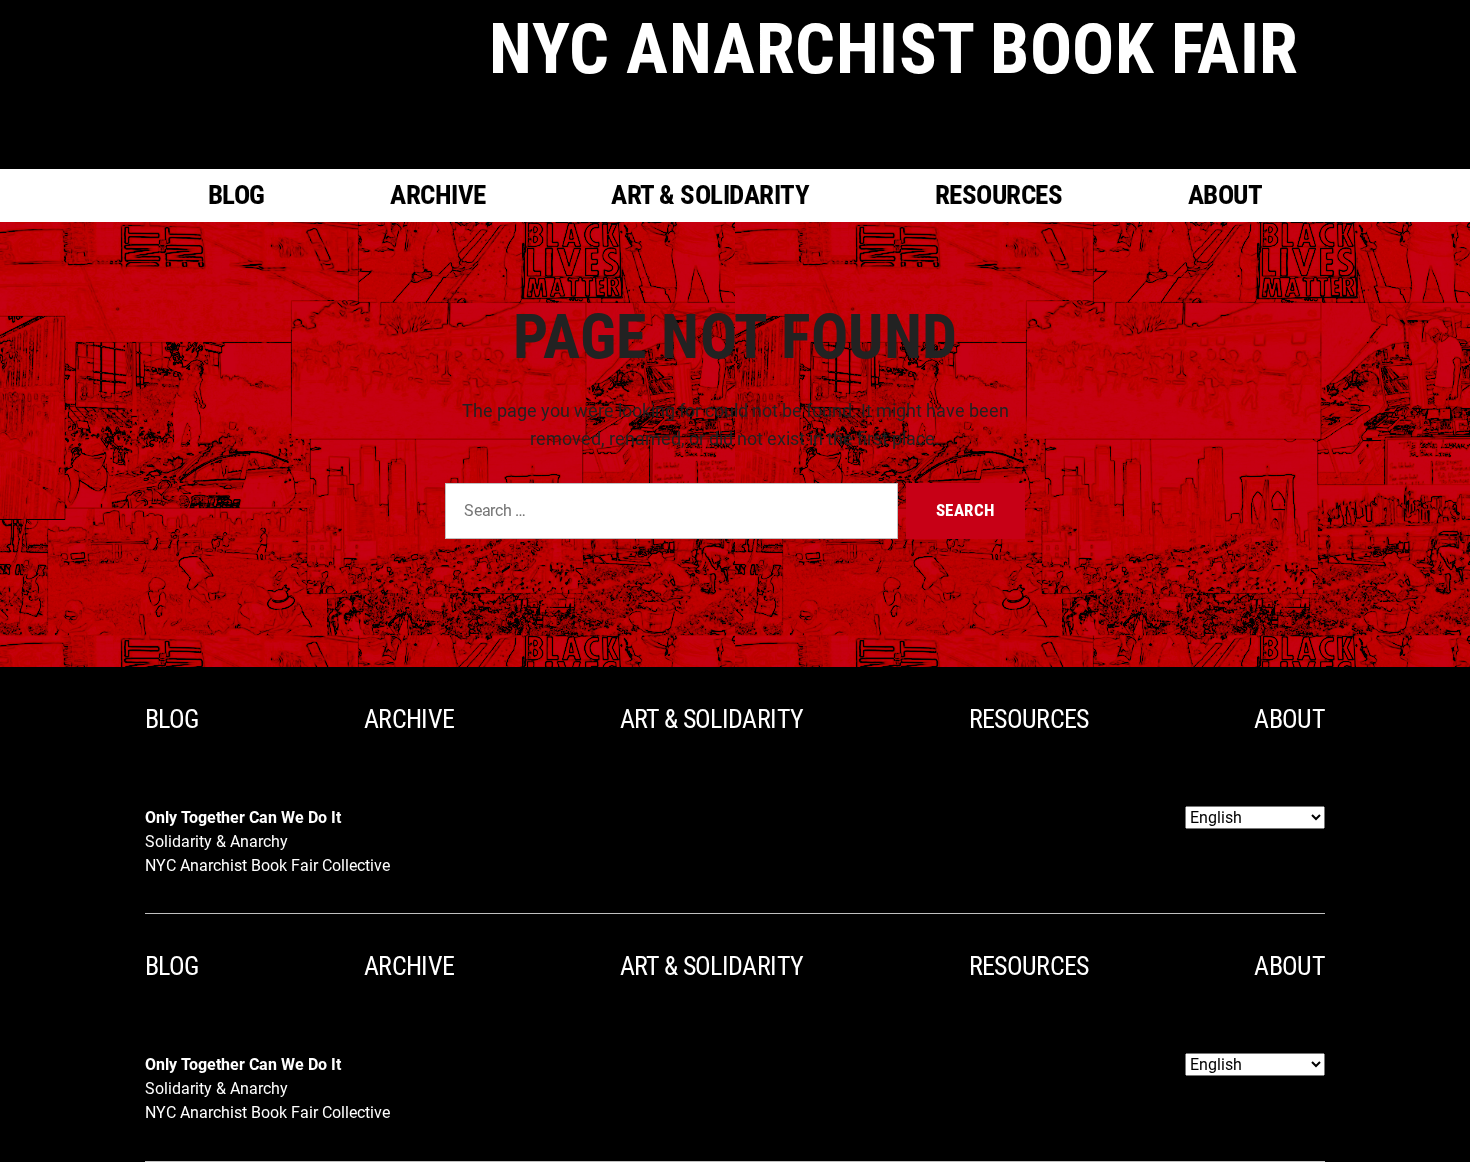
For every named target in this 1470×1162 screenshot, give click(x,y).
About (1225, 195)
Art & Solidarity (710, 195)
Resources (999, 195)
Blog (236, 195)
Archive (438, 195)
